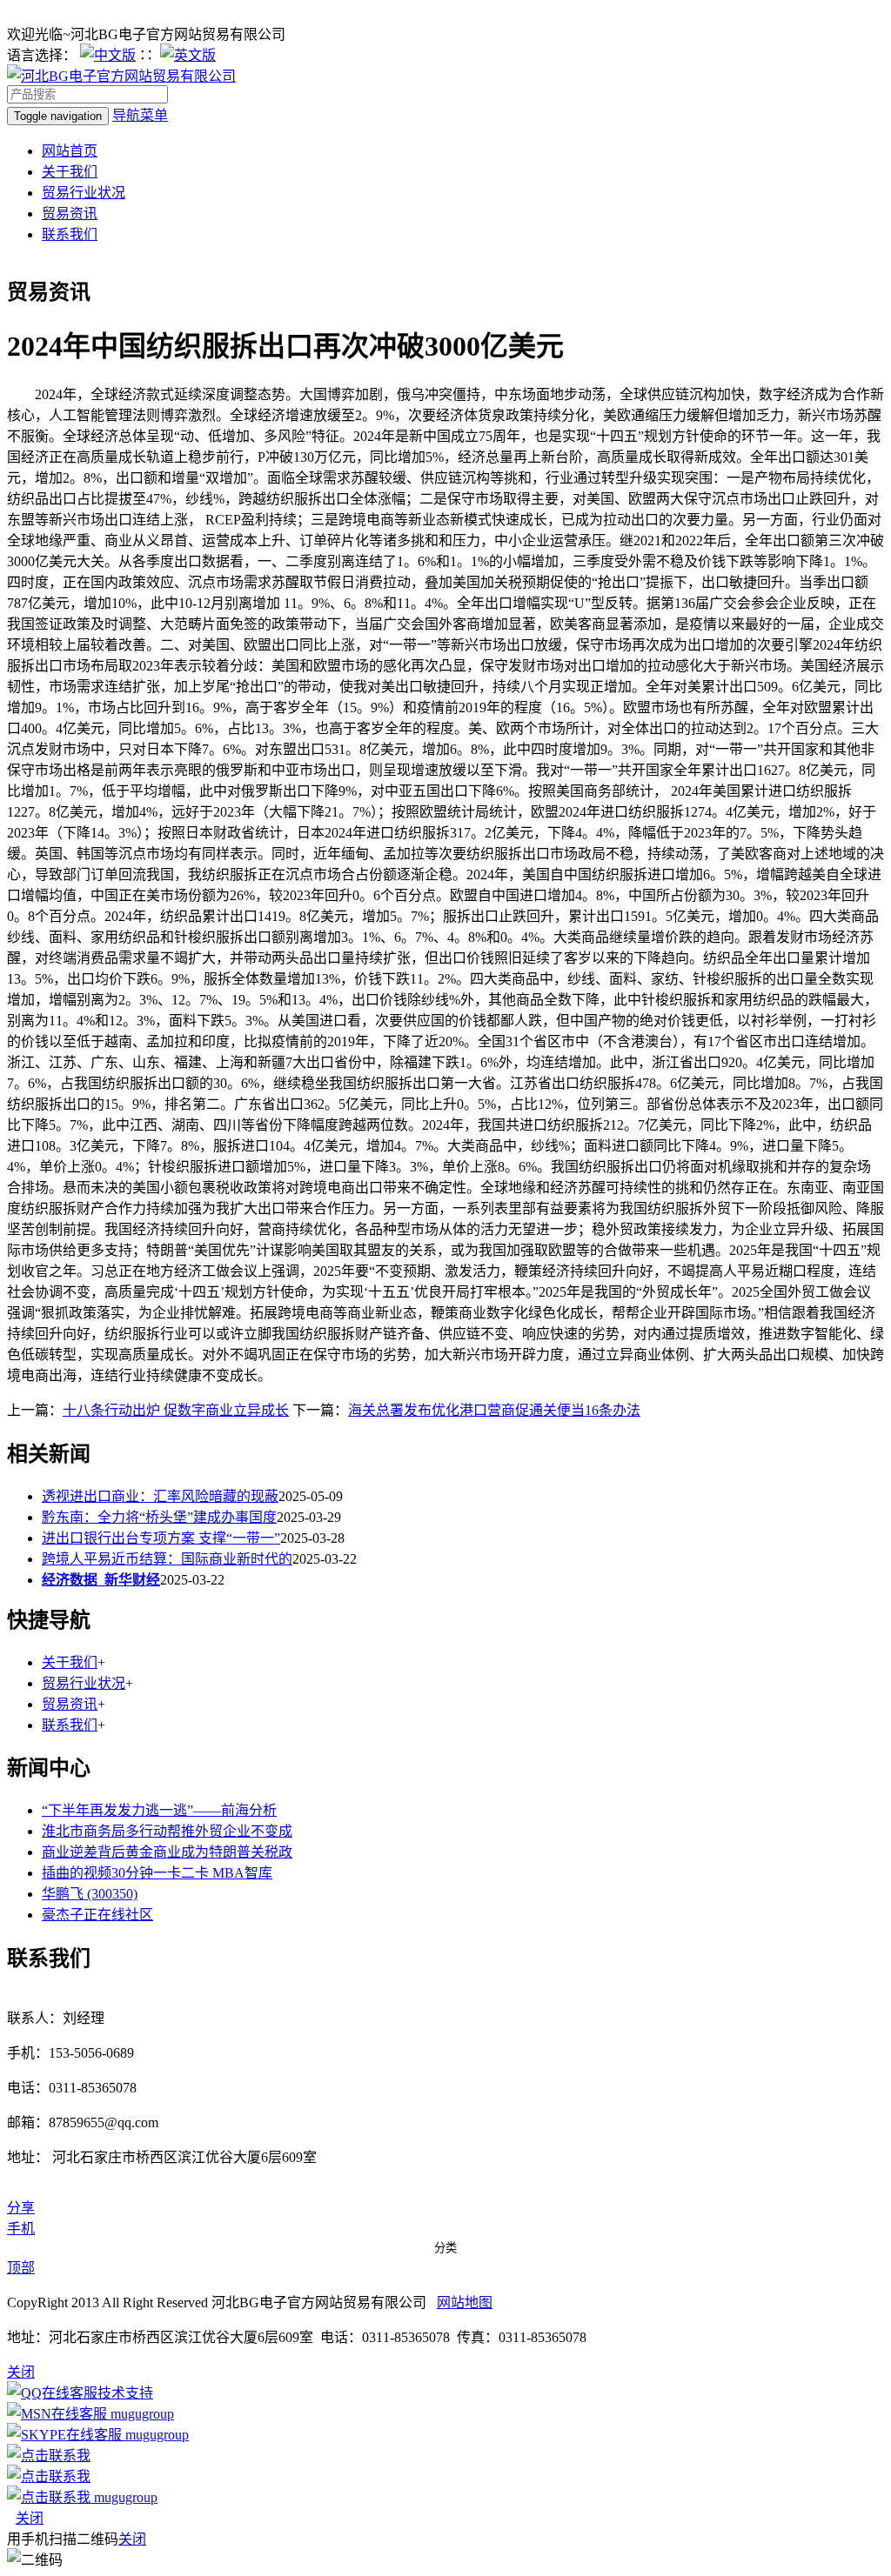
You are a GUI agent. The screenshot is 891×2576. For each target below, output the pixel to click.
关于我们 (70, 172)
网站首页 (70, 151)
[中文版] (108, 55)
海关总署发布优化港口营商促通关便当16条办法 (494, 1410)
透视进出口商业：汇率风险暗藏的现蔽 (160, 1496)
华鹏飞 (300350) (90, 1894)
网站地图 (465, 2302)
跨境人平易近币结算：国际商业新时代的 (167, 1559)
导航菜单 (140, 115)
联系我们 (70, 234)
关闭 (30, 2518)
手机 (21, 2229)
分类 (445, 2248)
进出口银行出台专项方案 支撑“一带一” (161, 1538)
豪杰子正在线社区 (97, 1915)
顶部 (21, 2268)
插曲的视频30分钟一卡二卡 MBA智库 (157, 1873)
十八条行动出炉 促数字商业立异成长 (176, 1410)
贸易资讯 (70, 214)
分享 (21, 2208)
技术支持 (125, 2393)
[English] (188, 55)
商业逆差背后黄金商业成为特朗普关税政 (167, 1852)
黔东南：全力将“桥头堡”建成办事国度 (159, 1517)
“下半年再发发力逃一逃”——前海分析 (159, 1810)
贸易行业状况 (84, 193)
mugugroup (141, 2414)
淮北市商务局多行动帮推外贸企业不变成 (167, 1831)
